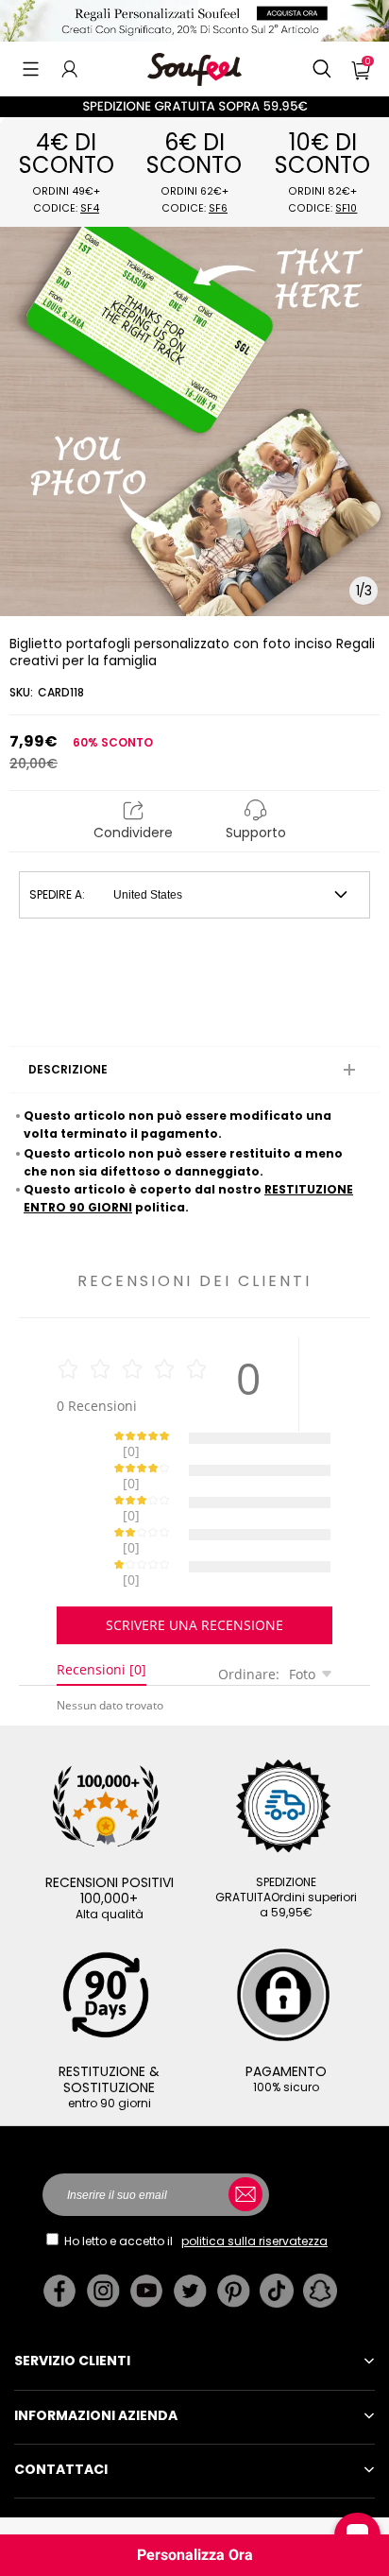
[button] (31, 69)
